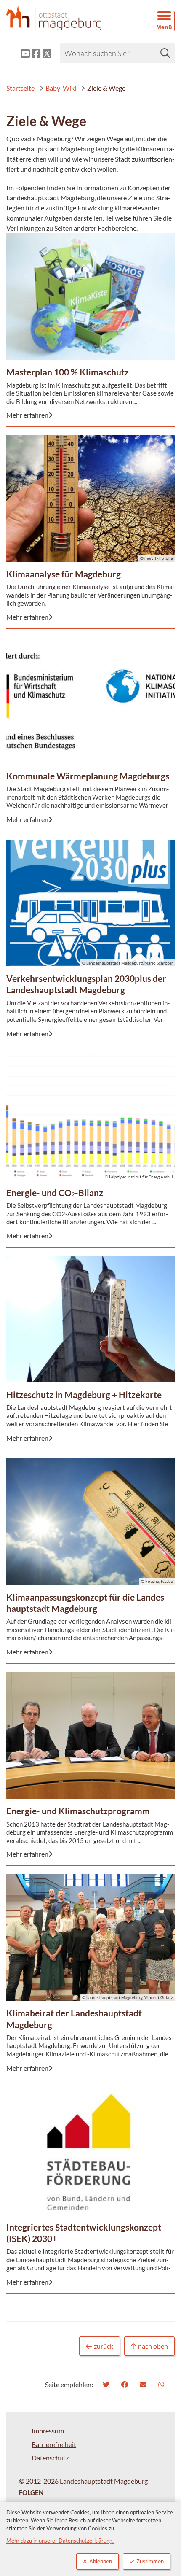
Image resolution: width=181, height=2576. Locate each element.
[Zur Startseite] (68, 18)
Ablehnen (101, 2561)
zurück (104, 2346)
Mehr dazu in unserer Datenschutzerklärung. (60, 2541)
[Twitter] (107, 2384)
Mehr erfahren (85, 264)
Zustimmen (150, 2561)
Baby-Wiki (61, 88)
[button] (164, 21)
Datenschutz (50, 2458)
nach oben (153, 2346)
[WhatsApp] (162, 2384)
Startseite (20, 88)
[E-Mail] (144, 2384)
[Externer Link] (19, 54)
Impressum (48, 2431)
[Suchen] (165, 53)
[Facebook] (126, 2384)
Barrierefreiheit (54, 2444)
